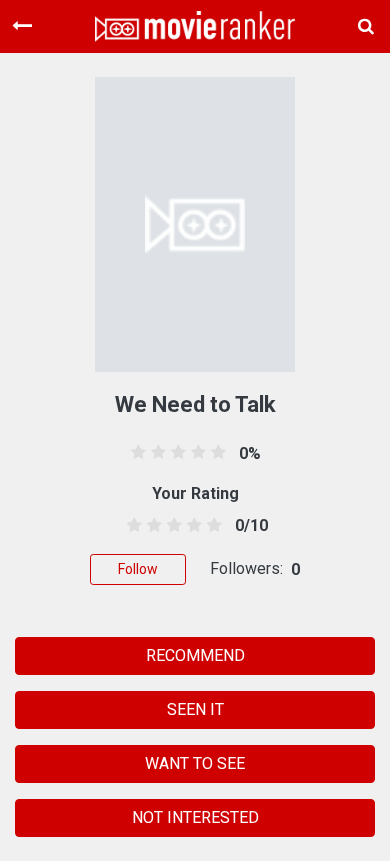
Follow (138, 569)
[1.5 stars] (150, 526)
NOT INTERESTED (195, 817)
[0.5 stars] (130, 526)
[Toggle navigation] (22, 26)
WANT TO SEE (195, 763)
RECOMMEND (195, 655)
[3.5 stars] (191, 526)
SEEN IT (195, 709)
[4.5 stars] (211, 526)
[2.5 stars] (170, 526)
